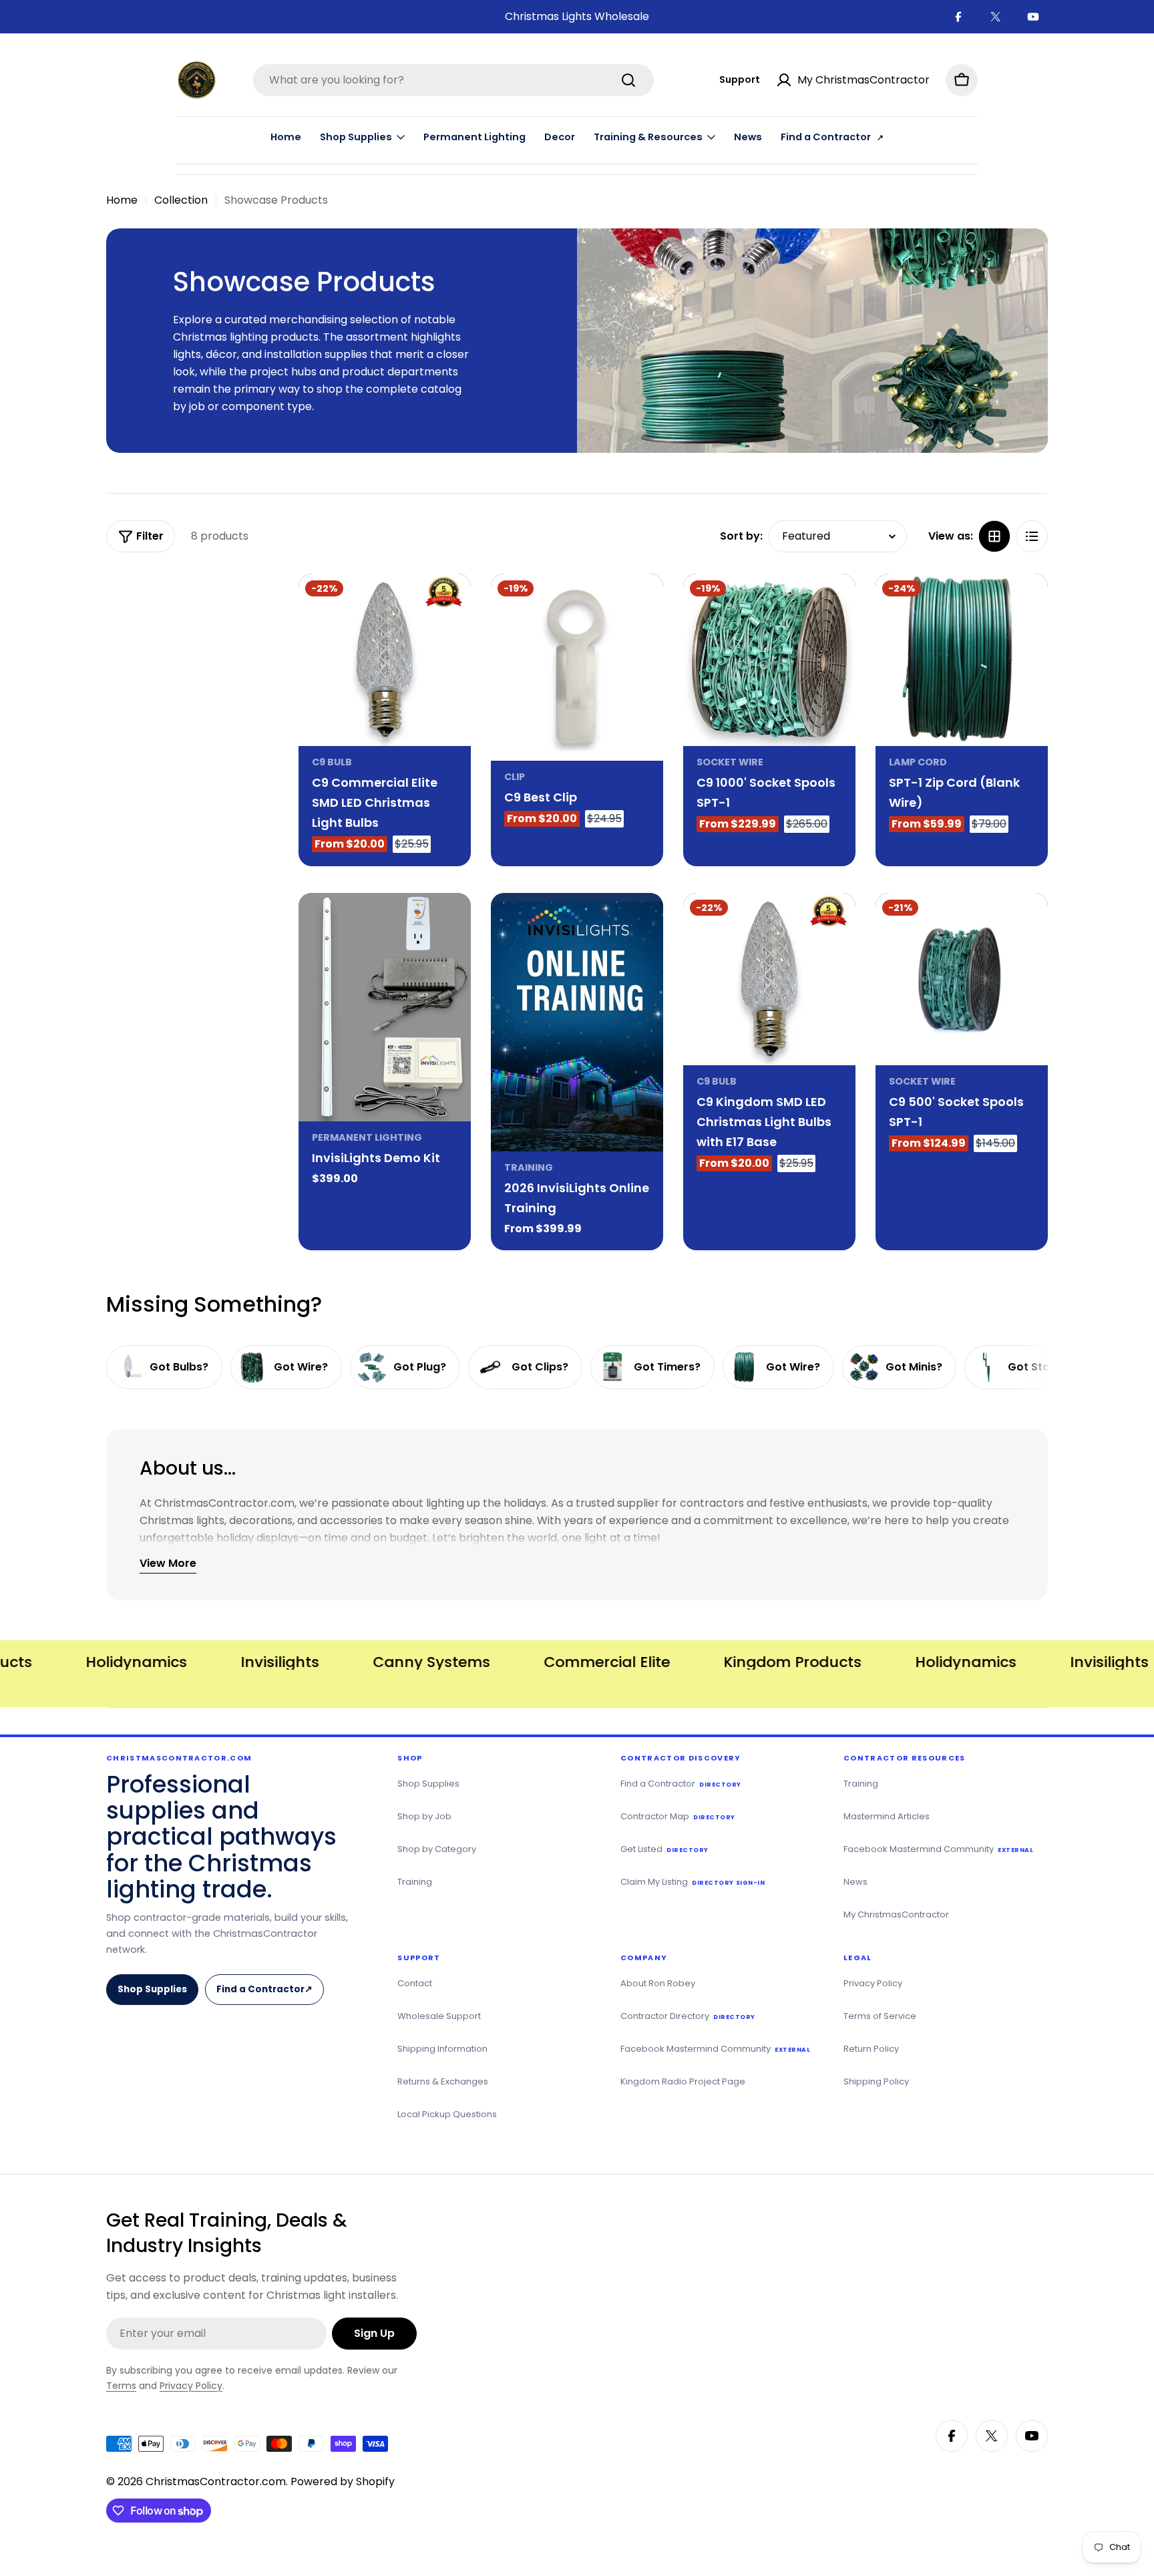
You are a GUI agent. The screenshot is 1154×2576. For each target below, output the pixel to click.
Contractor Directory (688, 2016)
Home (286, 137)
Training (529, 1167)
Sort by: (741, 536)
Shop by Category (437, 1849)
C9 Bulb (332, 762)
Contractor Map (678, 1816)
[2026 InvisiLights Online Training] (577, 1022)
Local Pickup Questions (447, 2114)
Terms (121, 2386)
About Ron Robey (658, 1983)
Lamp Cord (918, 762)
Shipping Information (442, 2049)
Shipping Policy (876, 2081)
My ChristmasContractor (896, 1914)
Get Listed (664, 1849)
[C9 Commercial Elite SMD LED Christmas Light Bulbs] (385, 660)
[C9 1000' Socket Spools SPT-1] (769, 660)
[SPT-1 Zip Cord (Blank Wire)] (962, 660)
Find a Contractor (269, 1994)
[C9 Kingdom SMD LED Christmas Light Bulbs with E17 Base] (769, 979)
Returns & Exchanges (443, 2081)
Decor (560, 137)
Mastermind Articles (887, 1816)
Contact (415, 1983)
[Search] (628, 80)
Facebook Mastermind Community (938, 1849)
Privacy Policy (873, 1983)
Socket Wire (730, 762)
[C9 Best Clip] (577, 667)
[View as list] (1032, 536)
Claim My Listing (693, 1882)
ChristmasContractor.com (216, 2481)
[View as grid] (994, 536)
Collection (181, 200)
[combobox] (453, 80)
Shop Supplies (152, 1989)
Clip (515, 777)
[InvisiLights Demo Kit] (385, 1007)
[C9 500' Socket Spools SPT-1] (962, 979)
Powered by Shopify (343, 2481)
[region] (577, 1662)
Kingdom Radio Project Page (683, 2081)
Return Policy (871, 2049)
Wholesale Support (439, 2016)
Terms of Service (880, 2016)
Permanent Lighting (474, 137)
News (748, 137)
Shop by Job (424, 1816)
